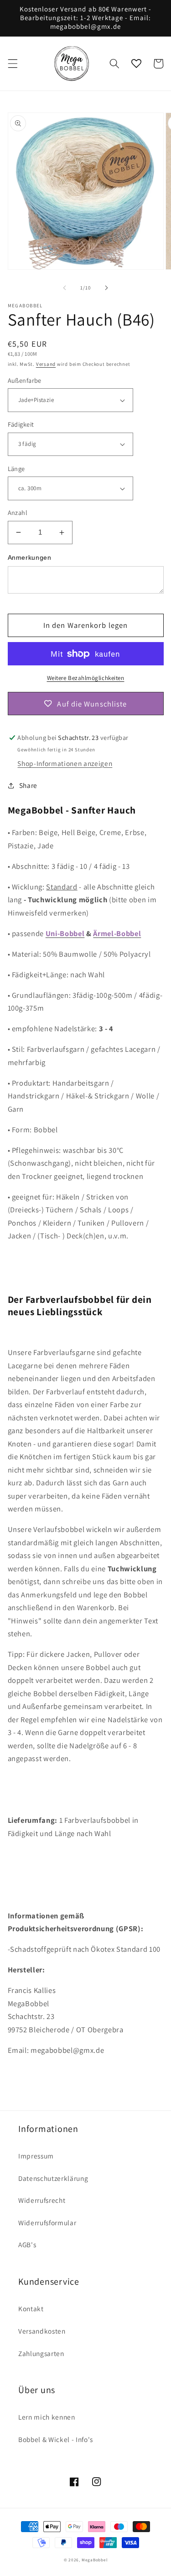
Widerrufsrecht (42, 2200)
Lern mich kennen (47, 2417)
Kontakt (31, 2308)
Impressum (36, 2156)
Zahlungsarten (41, 2353)
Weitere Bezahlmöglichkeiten (86, 678)
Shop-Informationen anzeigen (65, 763)
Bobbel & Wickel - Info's (56, 2439)
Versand (46, 364)
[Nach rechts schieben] (107, 288)
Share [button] (28, 785)
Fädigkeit (21, 424)
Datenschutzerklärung (53, 2178)
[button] (12, 64)
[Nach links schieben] (64, 288)
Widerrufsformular (47, 2223)
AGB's (27, 2244)
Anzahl (18, 512)
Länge (16, 469)
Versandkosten (42, 2331)
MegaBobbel (95, 2560)
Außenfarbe (25, 380)
